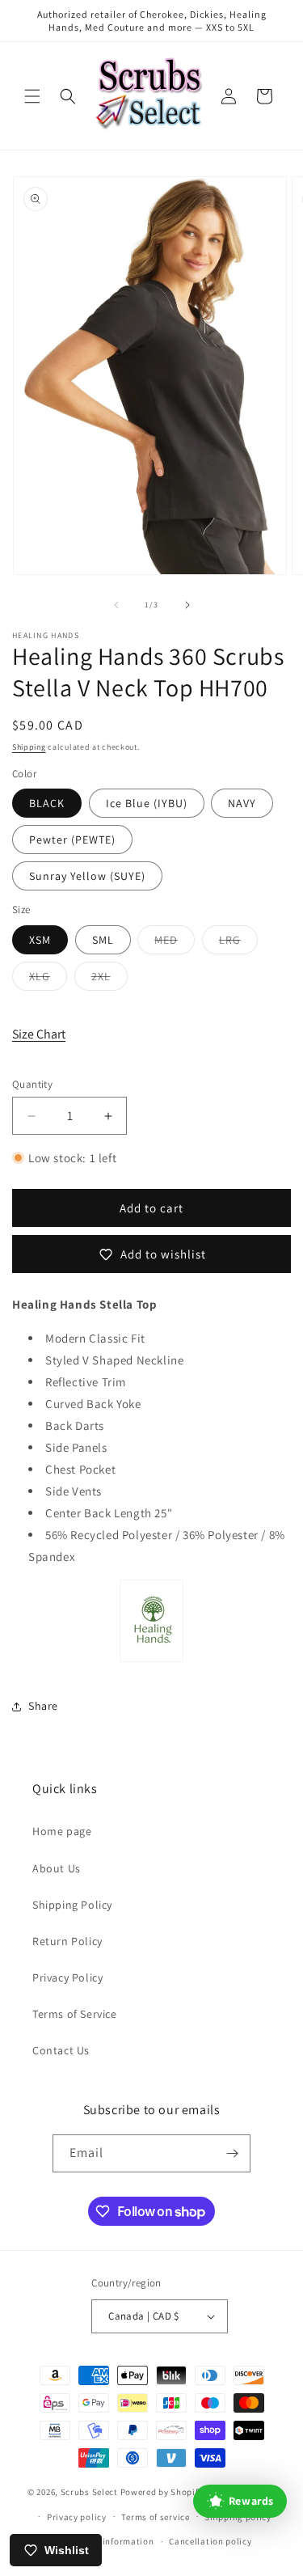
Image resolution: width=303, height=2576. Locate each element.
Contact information (110, 2541)
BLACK (47, 803)
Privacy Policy (67, 1977)
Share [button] (43, 1706)
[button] (32, 96)
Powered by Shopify (162, 2492)
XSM (40, 940)
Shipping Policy (72, 1905)
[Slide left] (116, 605)
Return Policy (67, 1941)
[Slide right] (187, 605)
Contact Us (61, 2050)
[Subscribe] (232, 2153)
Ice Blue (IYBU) (147, 803)
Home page (62, 1831)
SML (103, 940)
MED (175, 943)
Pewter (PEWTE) (72, 840)
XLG (48, 979)
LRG (238, 943)
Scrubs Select (89, 2492)
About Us (57, 1868)
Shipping (29, 747)
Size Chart (39, 1034)
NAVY (242, 803)
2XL (109, 979)
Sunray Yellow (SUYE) (87, 876)
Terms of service (155, 2517)
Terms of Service (75, 2014)
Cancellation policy (210, 2541)
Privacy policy (77, 2517)
